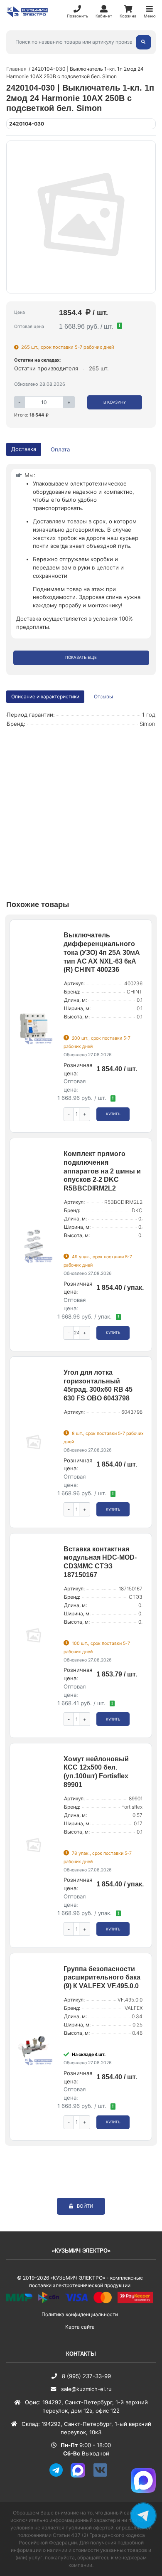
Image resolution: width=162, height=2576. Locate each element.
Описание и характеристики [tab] (45, 696)
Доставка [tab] (24, 449)
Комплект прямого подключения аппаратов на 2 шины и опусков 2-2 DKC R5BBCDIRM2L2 (102, 1171)
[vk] (103, 2476)
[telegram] (59, 2476)
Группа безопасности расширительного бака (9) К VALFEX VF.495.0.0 (102, 1978)
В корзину (115, 402)
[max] (81, 2476)
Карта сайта (80, 2327)
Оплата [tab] (60, 449)
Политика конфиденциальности (80, 2314)
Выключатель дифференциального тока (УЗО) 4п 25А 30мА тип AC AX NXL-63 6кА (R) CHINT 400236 (102, 952)
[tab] (104, 697)
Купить (113, 1114)
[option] (81, 217)
